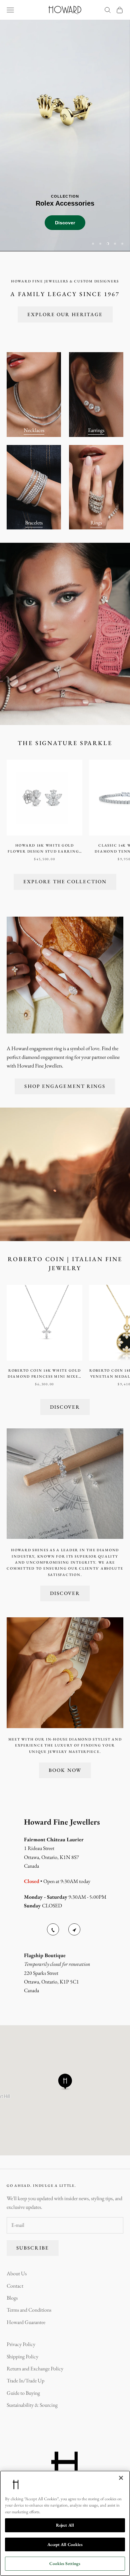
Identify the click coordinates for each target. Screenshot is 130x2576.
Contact (15, 2286)
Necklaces (34, 430)
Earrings (96, 430)
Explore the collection (65, 881)
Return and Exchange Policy (35, 2369)
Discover (103, 237)
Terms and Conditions (29, 2310)
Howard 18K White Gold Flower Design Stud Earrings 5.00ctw (44, 849)
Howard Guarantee (26, 2322)
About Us (17, 2273)
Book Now (65, 1770)
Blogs (12, 2298)
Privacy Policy (21, 2344)
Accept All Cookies (65, 2544)
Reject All (65, 2525)
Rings (96, 523)
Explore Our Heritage (65, 314)
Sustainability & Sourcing (32, 2405)
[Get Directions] (74, 1929)
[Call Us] (53, 1929)
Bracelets (34, 523)
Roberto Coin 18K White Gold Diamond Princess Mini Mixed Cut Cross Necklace (45, 1374)
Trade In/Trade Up (25, 2381)
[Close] (121, 2478)
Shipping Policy (22, 2357)
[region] (65, 135)
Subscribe (33, 2248)
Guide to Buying (23, 2393)
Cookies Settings (65, 2563)
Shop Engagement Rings (65, 1086)
